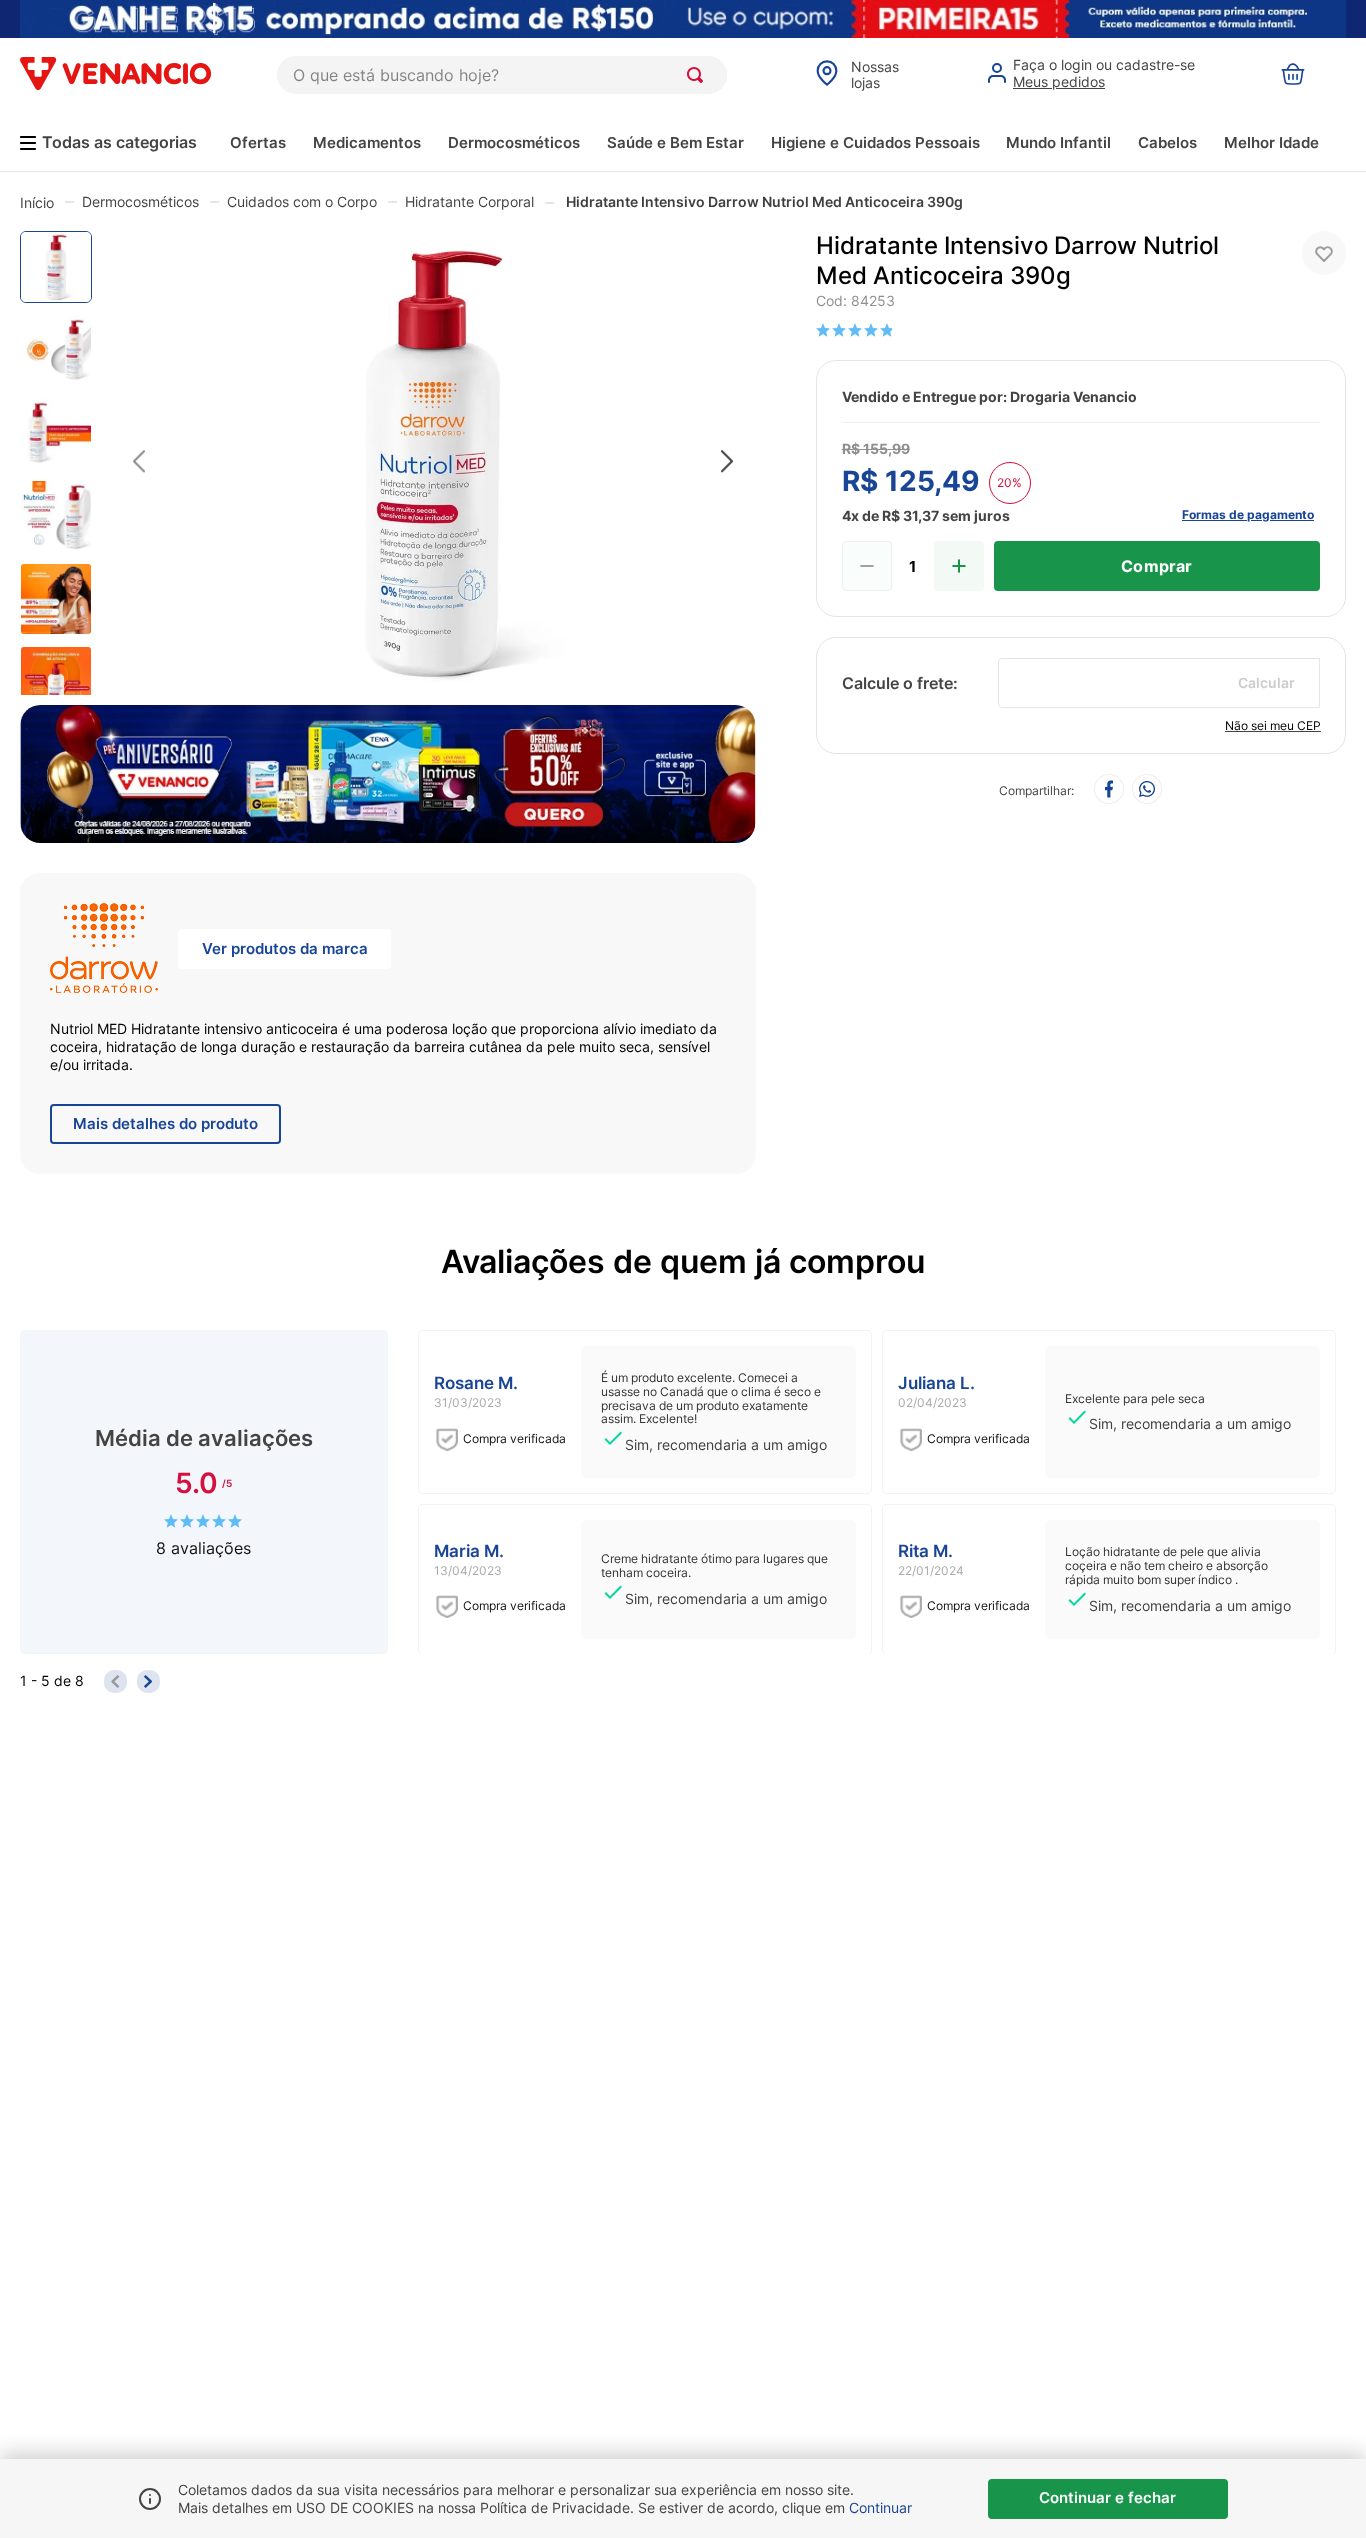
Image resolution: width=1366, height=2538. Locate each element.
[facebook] (1109, 790)
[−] (867, 566)
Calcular (1266, 682)
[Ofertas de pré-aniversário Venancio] (388, 769)
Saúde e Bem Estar (675, 142)
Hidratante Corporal (469, 201)
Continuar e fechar (1107, 2497)
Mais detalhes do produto (165, 1123)
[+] (959, 566)
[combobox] (502, 75)
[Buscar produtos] (699, 75)
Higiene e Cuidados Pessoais (875, 142)
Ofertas (258, 142)
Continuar (880, 2507)
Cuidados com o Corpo (302, 201)
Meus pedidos (1059, 81)
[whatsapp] (1147, 790)
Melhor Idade (1271, 142)
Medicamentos (367, 142)
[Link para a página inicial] (37, 202)
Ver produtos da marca (285, 948)
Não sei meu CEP (1273, 725)
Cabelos (1167, 142)
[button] (433, 462)
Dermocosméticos (514, 142)
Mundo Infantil (1058, 142)
